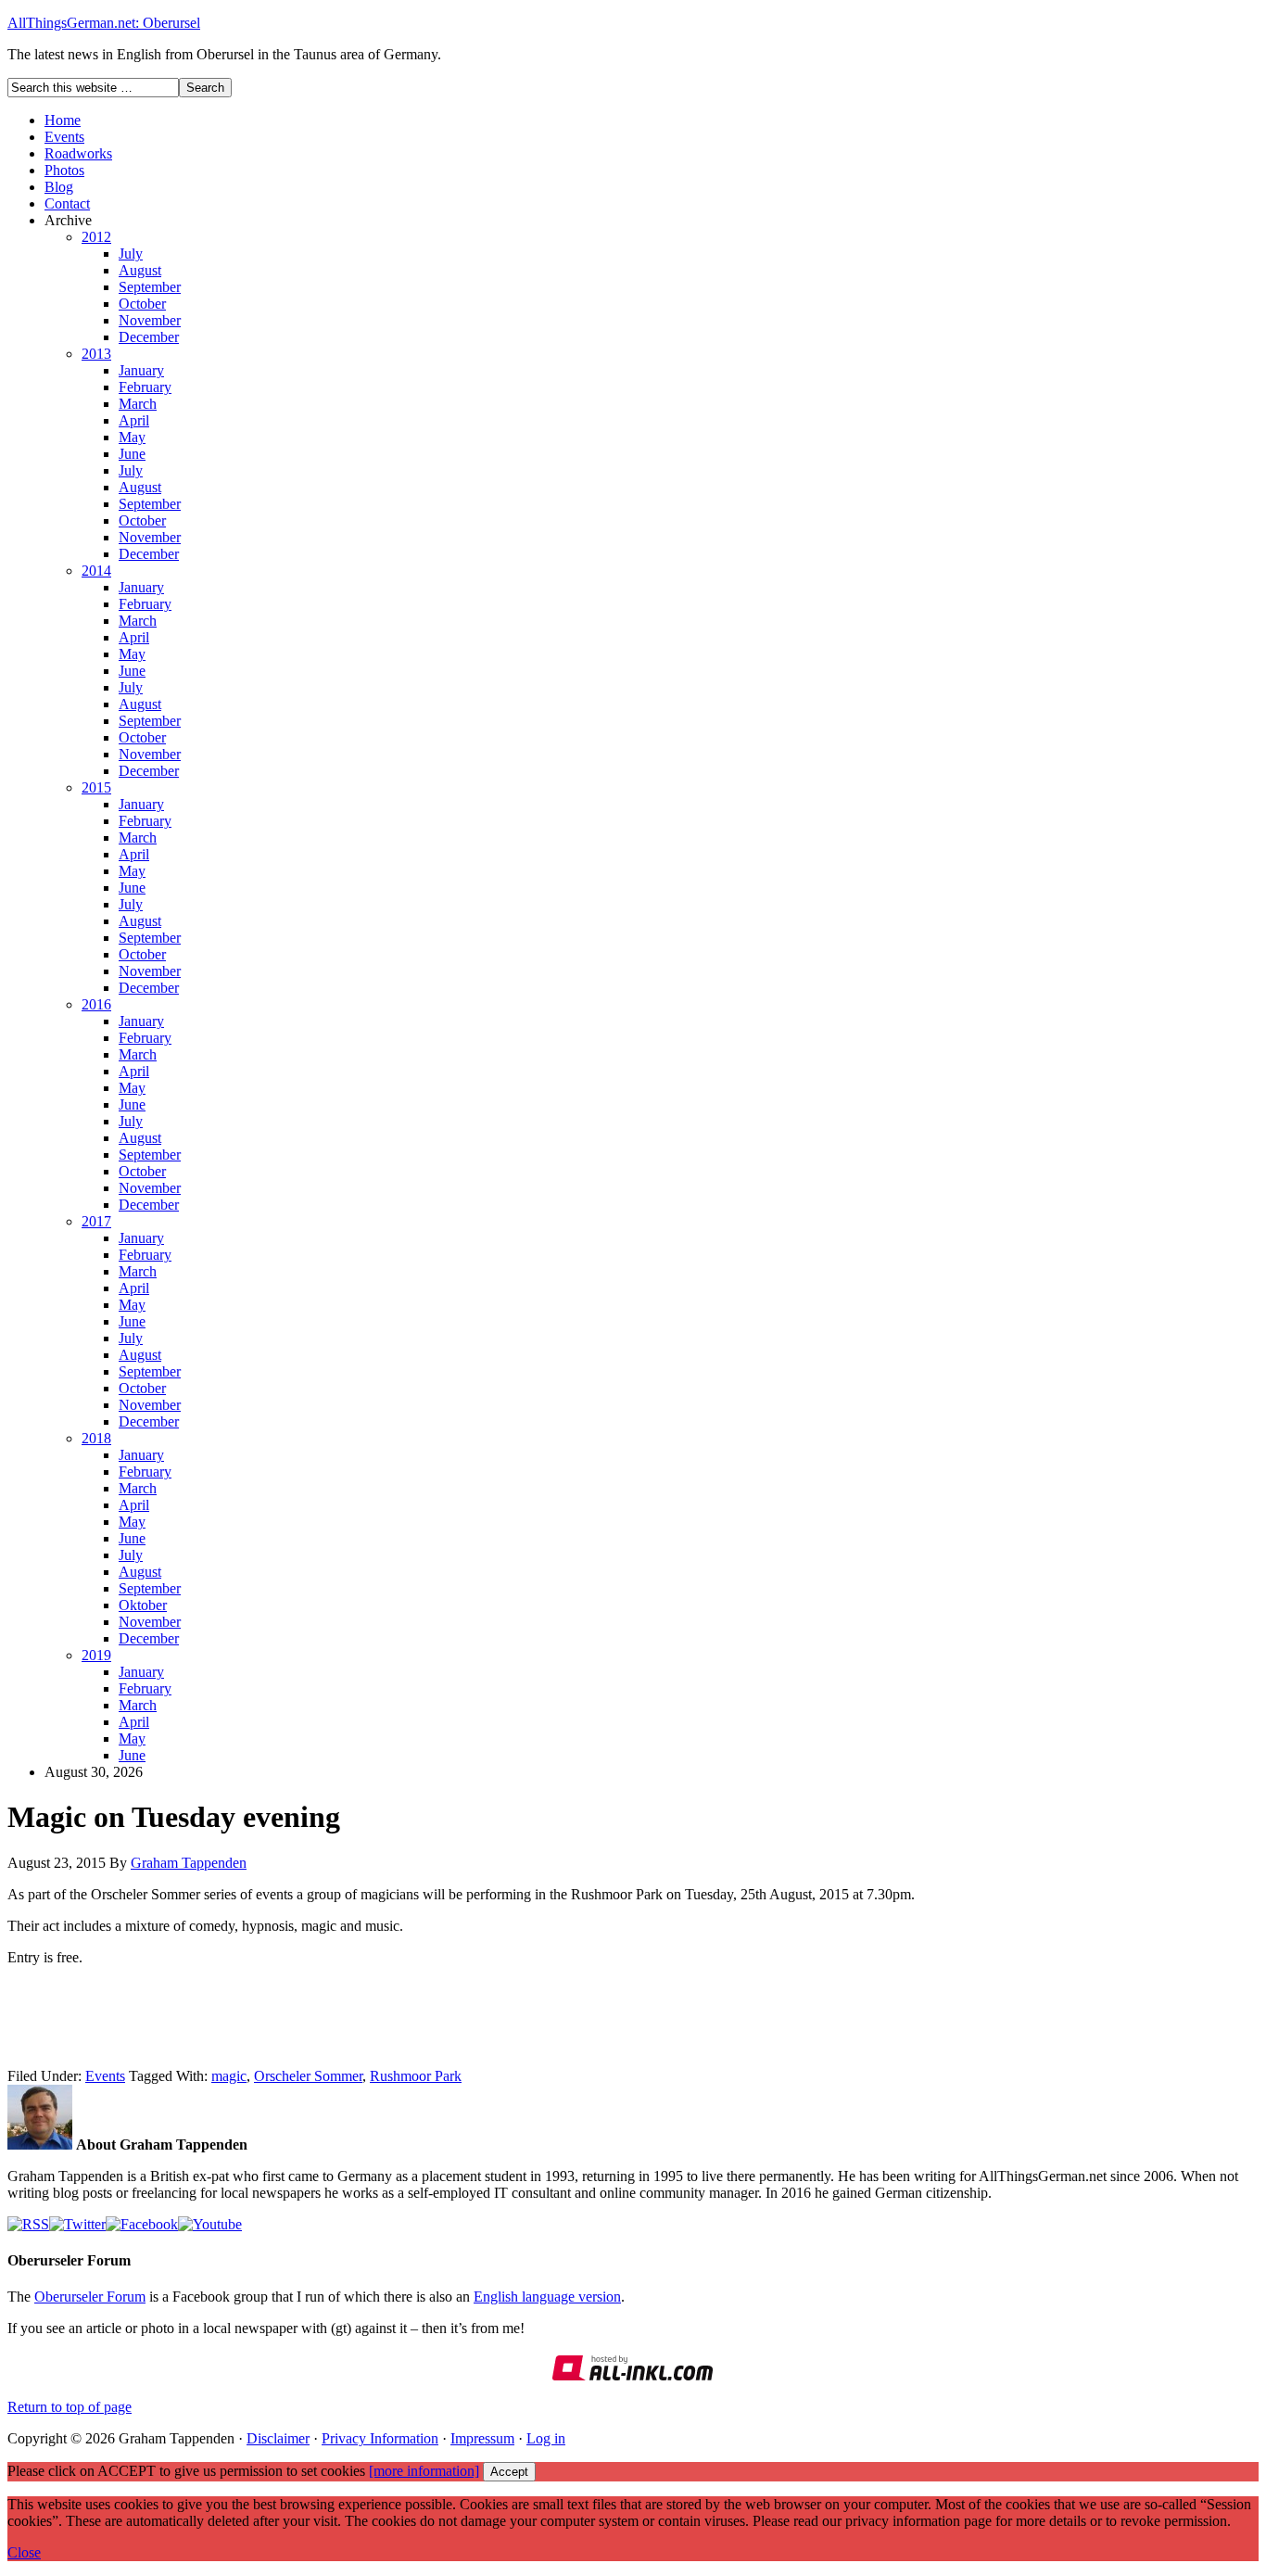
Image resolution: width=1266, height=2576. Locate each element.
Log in (546, 2438)
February (145, 387)
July (131, 254)
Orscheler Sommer (308, 2076)
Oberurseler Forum (90, 2297)
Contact (67, 203)
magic (229, 2076)
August (140, 270)
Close (24, 2552)
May (132, 437)
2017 (96, 1221)
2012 (96, 237)
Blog (59, 187)
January (141, 370)
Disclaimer (278, 2438)
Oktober (143, 1605)
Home (63, 120)
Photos (64, 170)
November (150, 320)
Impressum (482, 2438)
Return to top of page (70, 2407)
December (149, 337)
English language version (547, 2297)
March (138, 404)
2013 (96, 354)
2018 (96, 1438)
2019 (96, 1655)
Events (64, 137)
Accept (509, 2472)
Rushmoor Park (416, 2076)
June (132, 454)
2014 (96, 571)
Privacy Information (380, 2438)
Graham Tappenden (189, 1863)
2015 (96, 787)
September (150, 287)
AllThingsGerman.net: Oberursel (104, 23)
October (142, 304)
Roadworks (78, 153)
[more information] (424, 2471)
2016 (96, 1004)
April (134, 420)
